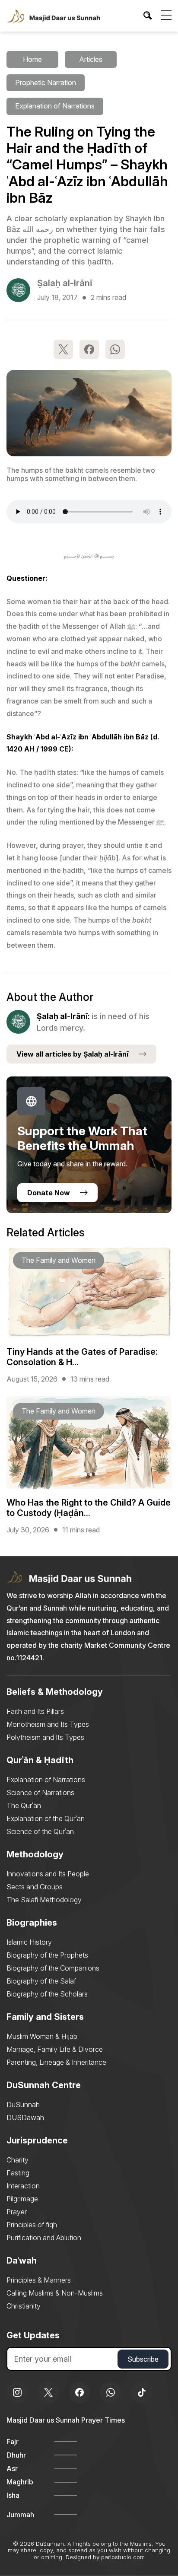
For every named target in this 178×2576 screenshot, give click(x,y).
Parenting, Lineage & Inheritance (56, 2062)
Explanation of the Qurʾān (46, 1818)
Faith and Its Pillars (35, 1711)
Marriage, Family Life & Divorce (55, 2049)
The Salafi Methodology (44, 1900)
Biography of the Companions (53, 1968)
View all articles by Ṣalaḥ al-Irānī (73, 1054)
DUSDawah (25, 2117)
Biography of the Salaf (41, 1981)
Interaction (23, 2186)
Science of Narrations (40, 1793)
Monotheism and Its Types (48, 1724)
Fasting (18, 2173)
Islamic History (29, 1942)
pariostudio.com (123, 2557)
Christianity (24, 2306)
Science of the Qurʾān (40, 1831)
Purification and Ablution (44, 2238)
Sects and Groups (35, 1887)
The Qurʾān (24, 1805)
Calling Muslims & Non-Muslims (55, 2293)
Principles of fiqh (32, 2225)
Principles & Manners (39, 2280)
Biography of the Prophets (47, 1955)
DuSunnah (23, 2105)
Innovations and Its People (48, 1874)
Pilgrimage (22, 2199)
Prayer (17, 2212)
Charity (17, 2160)
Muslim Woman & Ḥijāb (42, 2036)
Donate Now (49, 1193)
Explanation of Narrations (46, 1780)
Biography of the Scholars (47, 1994)
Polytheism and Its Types (45, 1737)
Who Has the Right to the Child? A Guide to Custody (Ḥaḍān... (89, 1508)
